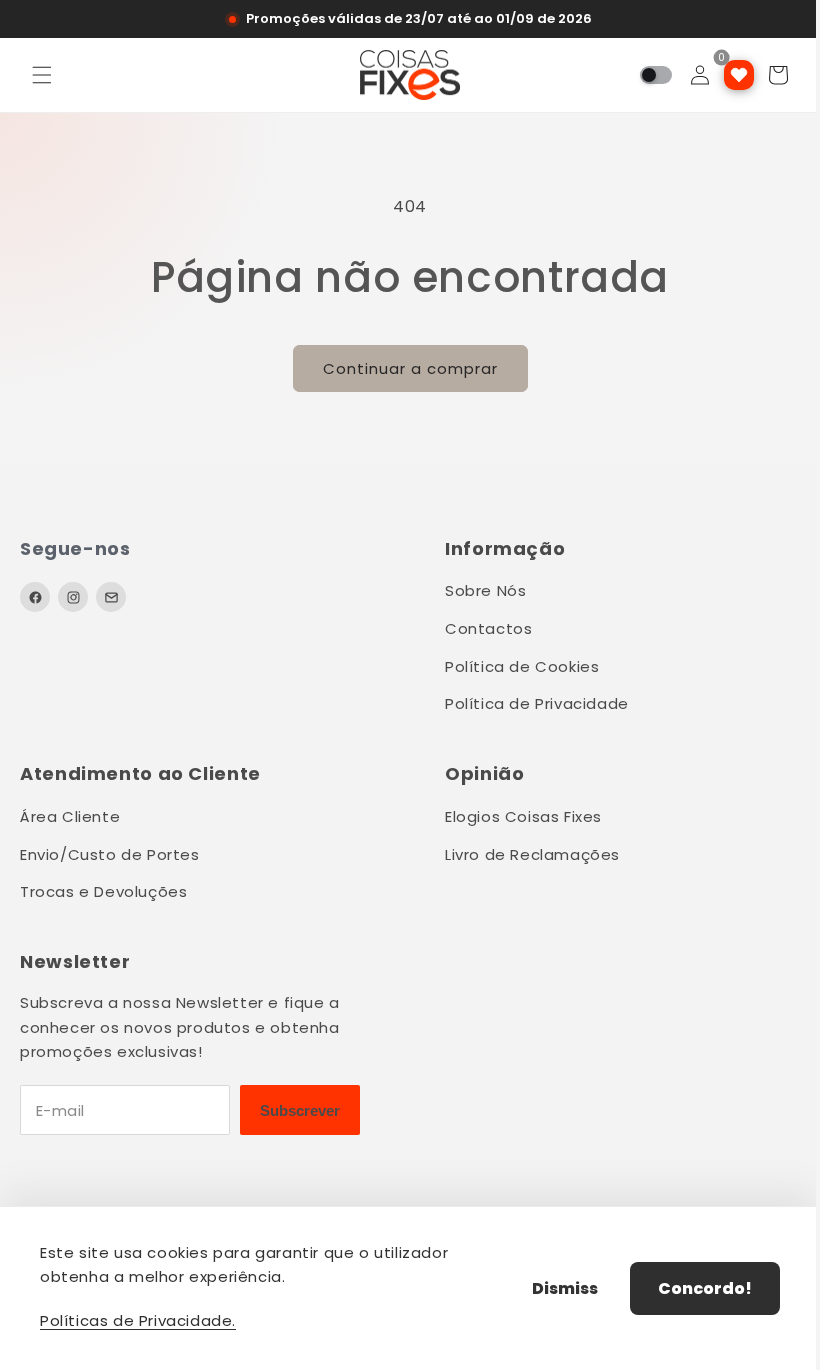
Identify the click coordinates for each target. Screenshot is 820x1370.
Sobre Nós (485, 590)
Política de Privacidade (537, 703)
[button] (42, 75)
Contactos (488, 628)
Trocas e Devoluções (103, 891)
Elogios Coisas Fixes (523, 816)
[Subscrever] (300, 1110)
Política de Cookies (522, 666)
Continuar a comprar (402, 368)
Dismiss (550, 1288)
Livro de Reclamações (532, 854)
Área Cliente (70, 816)
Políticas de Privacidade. (138, 1320)
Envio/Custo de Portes (110, 854)
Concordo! (690, 1288)
